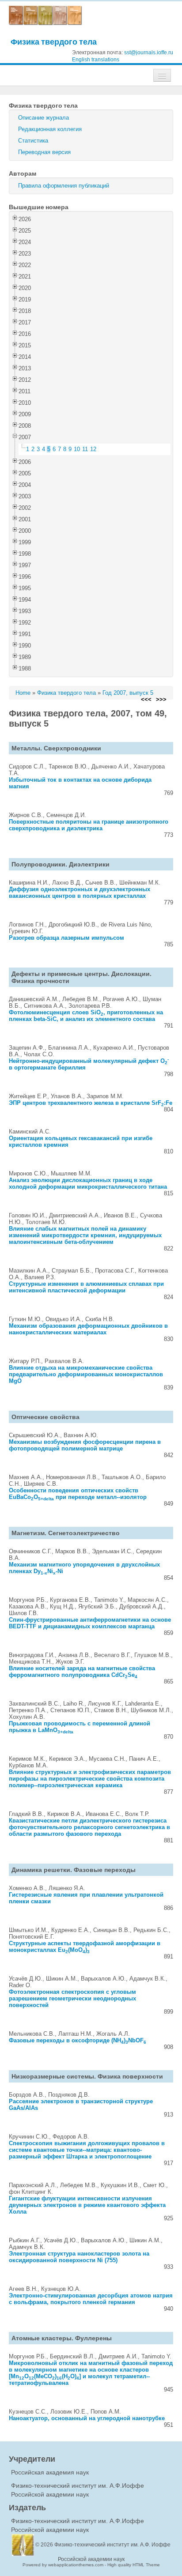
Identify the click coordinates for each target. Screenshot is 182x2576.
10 (77, 449)
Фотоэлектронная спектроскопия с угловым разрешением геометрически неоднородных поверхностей (72, 1998)
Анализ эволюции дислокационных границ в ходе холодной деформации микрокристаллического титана (88, 1183)
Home (23, 693)
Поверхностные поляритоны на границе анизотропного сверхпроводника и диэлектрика (89, 825)
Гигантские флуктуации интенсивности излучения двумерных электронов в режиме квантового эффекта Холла (87, 2205)
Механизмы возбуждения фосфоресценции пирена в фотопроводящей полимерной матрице (85, 1445)
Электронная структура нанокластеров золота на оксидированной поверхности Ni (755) (79, 2257)
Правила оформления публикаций (64, 186)
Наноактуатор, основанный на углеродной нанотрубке (87, 2418)
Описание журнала (44, 118)
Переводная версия (44, 152)
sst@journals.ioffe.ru (149, 53)
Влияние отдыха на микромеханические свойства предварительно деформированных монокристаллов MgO (86, 1374)
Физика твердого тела (54, 42)
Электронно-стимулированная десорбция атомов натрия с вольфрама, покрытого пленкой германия (91, 2299)
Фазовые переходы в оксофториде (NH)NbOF (78, 2040)
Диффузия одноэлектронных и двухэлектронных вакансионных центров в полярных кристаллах (80, 893)
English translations (96, 60)
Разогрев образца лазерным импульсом (66, 938)
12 (93, 449)
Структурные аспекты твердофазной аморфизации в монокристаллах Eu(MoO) (85, 1947)
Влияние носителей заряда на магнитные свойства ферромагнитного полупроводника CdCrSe (82, 1672)
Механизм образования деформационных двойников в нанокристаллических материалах (88, 1329)
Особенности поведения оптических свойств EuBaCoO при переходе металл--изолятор (78, 1494)
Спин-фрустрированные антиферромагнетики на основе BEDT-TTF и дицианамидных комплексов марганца (90, 1623)
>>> (161, 699)
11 (85, 449)
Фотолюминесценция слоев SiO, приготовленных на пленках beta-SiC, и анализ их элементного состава (86, 1016)
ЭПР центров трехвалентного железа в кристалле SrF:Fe (91, 1103)
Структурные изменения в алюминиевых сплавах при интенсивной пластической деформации (86, 1287)
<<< (146, 699)
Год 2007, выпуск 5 (128, 693)
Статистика (33, 141)
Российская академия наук (50, 2472)
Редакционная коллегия (50, 129)
